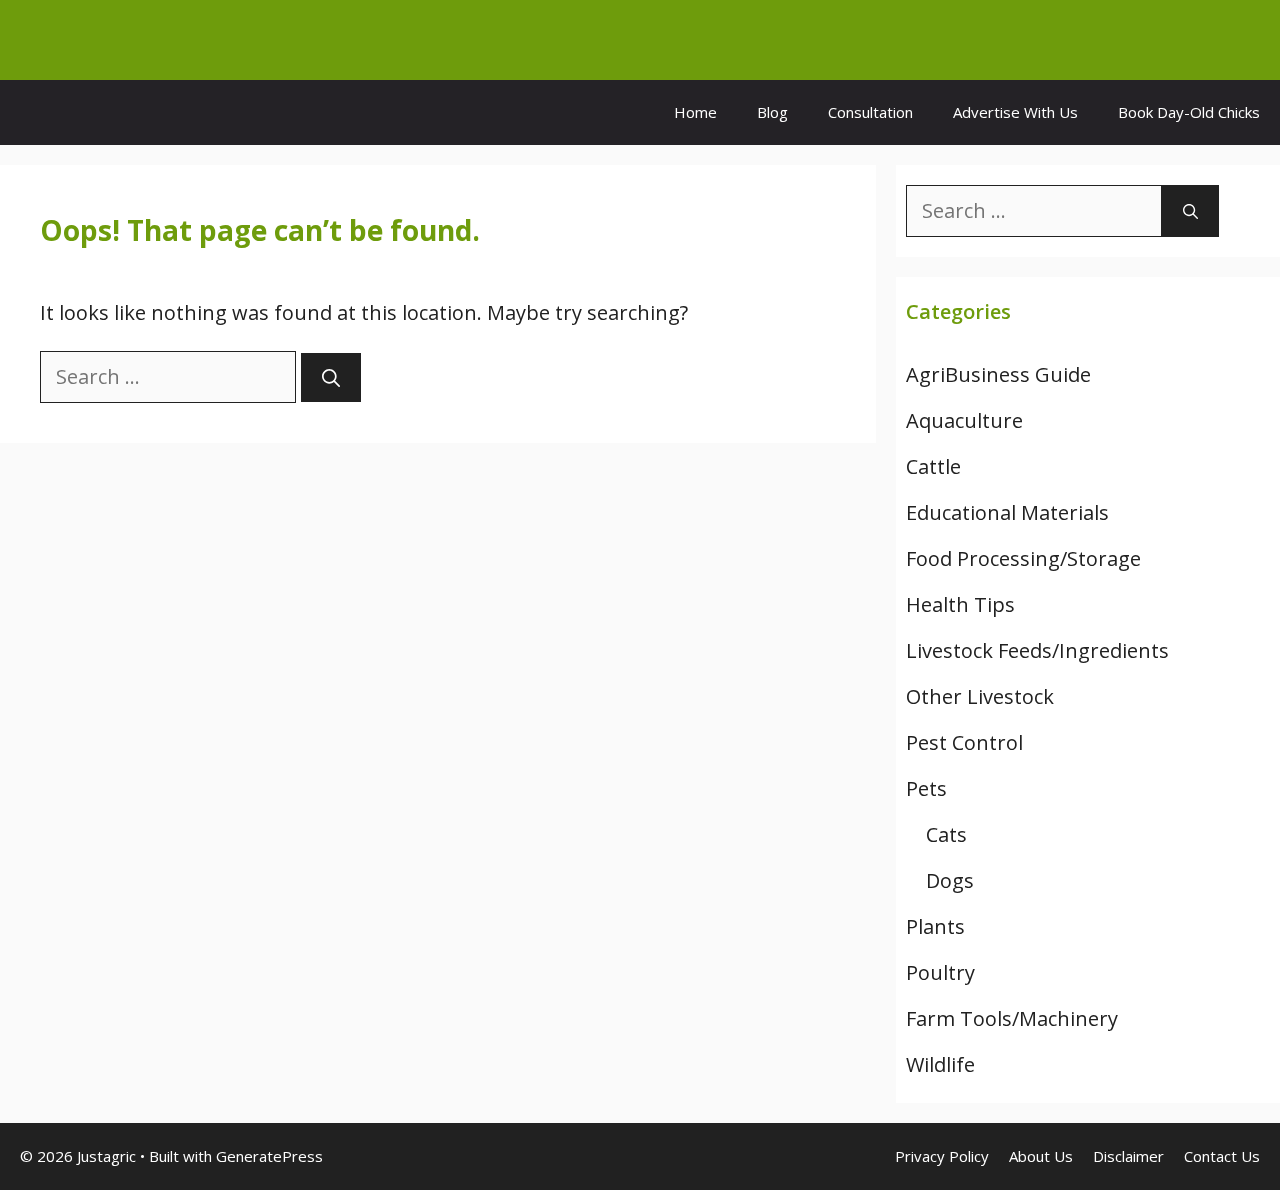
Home (695, 112)
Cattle (933, 466)
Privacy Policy (942, 1156)
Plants (935, 926)
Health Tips (960, 604)
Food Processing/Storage (1023, 558)
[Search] (331, 377)
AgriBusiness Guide (998, 374)
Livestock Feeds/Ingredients (1037, 650)
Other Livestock (980, 696)
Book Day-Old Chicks (1189, 112)
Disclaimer (1128, 1156)
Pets (926, 788)
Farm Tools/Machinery (1012, 1018)
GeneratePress (269, 1156)
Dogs (950, 880)
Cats (946, 834)
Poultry (940, 972)
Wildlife (940, 1064)
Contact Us (1222, 1156)
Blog (772, 112)
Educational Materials (1007, 512)
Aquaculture (964, 420)
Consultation (870, 112)
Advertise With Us (1015, 112)
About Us (1041, 1156)
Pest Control (964, 742)
